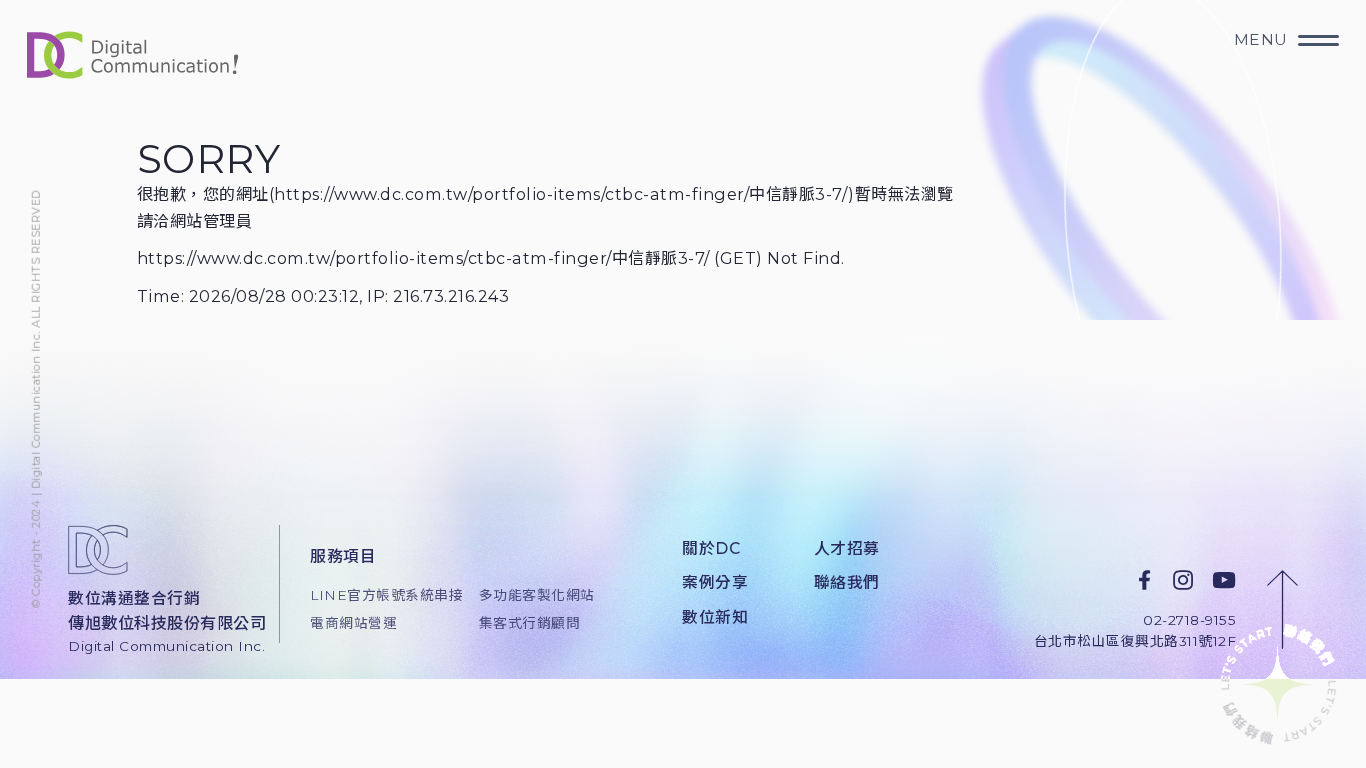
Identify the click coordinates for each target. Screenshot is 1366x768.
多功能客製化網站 (537, 595)
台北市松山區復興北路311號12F (1135, 641)
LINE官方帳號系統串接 (379, 595)
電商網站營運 (353, 623)
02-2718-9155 (1189, 619)
